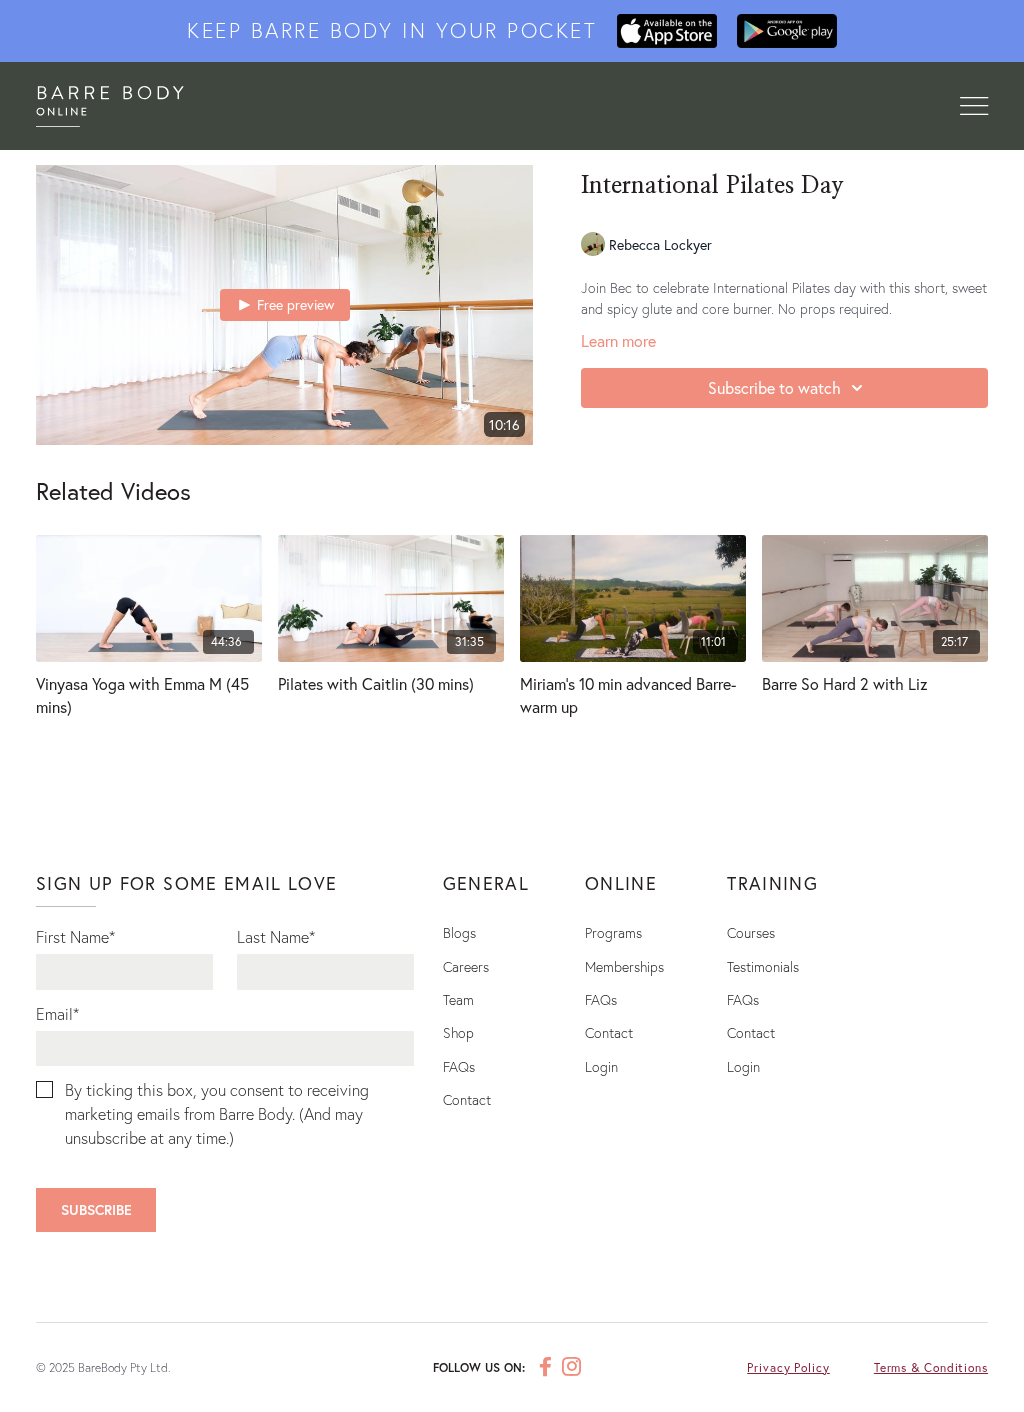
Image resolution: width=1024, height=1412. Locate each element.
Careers (466, 966)
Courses (751, 932)
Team (458, 999)
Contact (467, 1099)
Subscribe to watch (774, 387)
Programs (613, 932)
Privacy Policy (788, 1367)
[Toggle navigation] (974, 107)
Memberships (624, 966)
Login (601, 1066)
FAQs (459, 1066)
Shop (458, 1032)
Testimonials (763, 966)
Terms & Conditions (931, 1367)
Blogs (459, 932)
